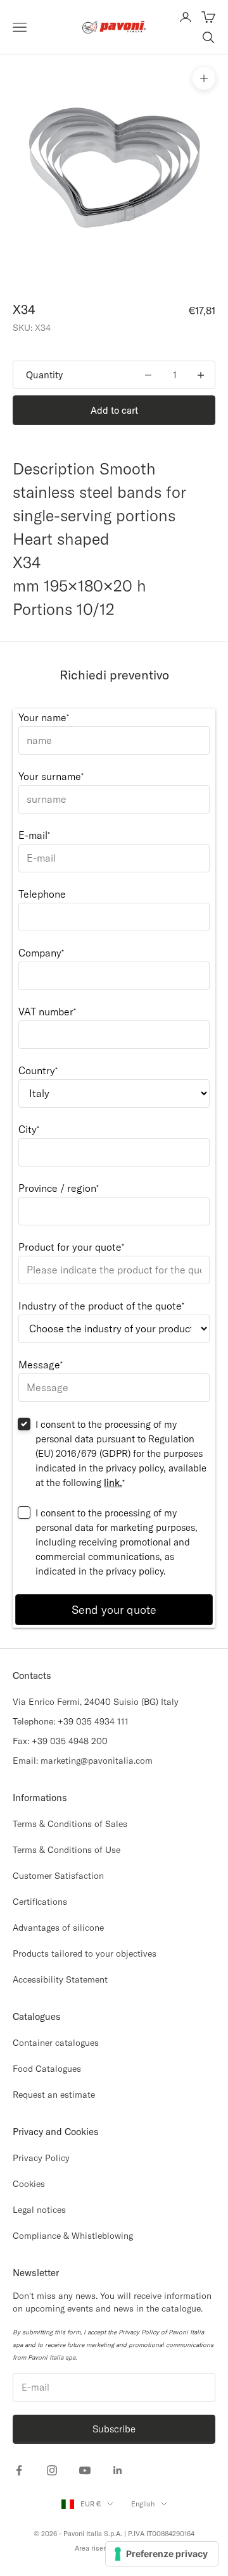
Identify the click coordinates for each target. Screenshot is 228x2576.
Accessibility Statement (60, 1979)
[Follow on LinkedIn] (118, 2470)
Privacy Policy (41, 2158)
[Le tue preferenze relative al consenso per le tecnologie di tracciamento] (162, 2554)
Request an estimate (54, 2095)
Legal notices (39, 2210)
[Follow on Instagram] (52, 2470)
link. (113, 1483)
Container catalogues (56, 2043)
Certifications (40, 1902)
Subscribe (114, 2429)
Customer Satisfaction (58, 1876)
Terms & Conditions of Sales (70, 1824)
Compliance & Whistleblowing (73, 2236)
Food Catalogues (47, 2069)
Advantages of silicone (58, 1928)
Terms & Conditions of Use (66, 1850)
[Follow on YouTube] (85, 2470)
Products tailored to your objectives (85, 1954)
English (143, 2504)
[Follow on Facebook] (19, 2470)
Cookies (29, 2184)
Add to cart (114, 410)
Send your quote (114, 1610)
